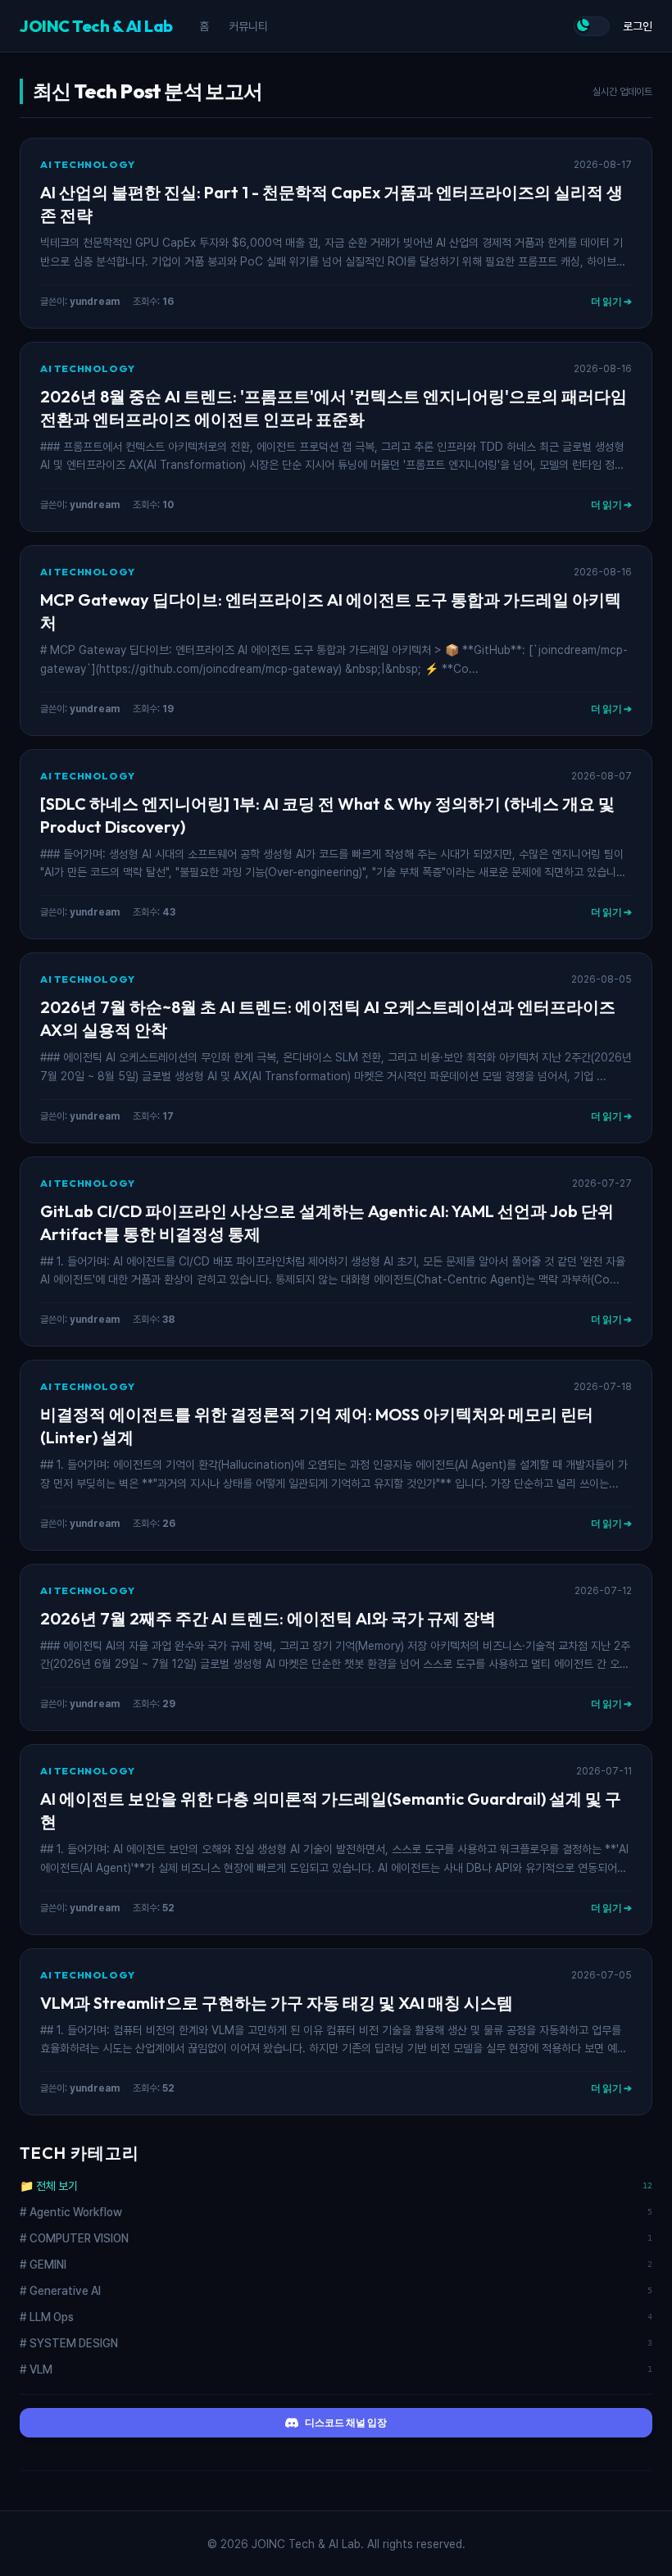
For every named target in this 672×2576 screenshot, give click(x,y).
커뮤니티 (248, 26)
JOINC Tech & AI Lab (96, 26)
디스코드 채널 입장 (346, 2422)
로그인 (638, 26)
